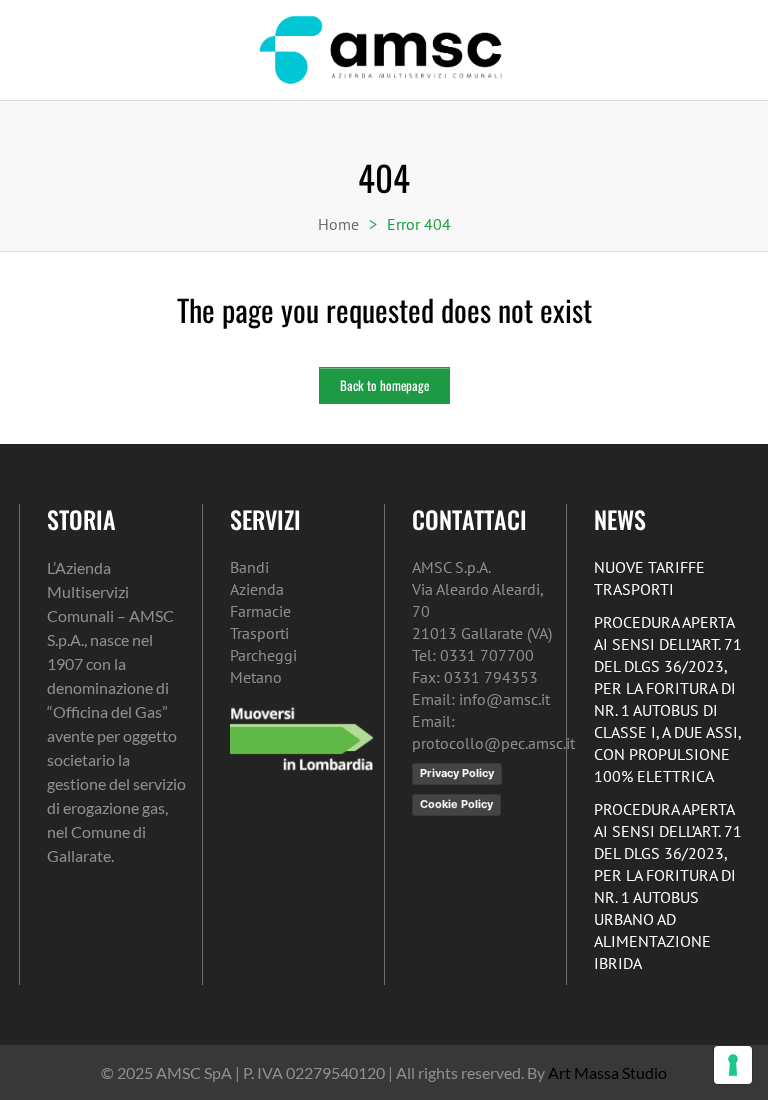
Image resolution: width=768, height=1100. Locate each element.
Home (338, 224)
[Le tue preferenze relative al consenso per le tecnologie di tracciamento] (733, 1065)
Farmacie (260, 611)
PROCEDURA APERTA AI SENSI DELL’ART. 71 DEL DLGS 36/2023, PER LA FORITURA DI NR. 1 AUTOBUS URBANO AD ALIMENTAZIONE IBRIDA (668, 886)
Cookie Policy (456, 804)
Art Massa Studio (607, 1072)
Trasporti (259, 633)
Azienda (257, 589)
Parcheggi (263, 655)
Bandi (249, 567)
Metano (256, 677)
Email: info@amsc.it (481, 699)
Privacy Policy (457, 773)
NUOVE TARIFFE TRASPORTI (649, 578)
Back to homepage (384, 385)
